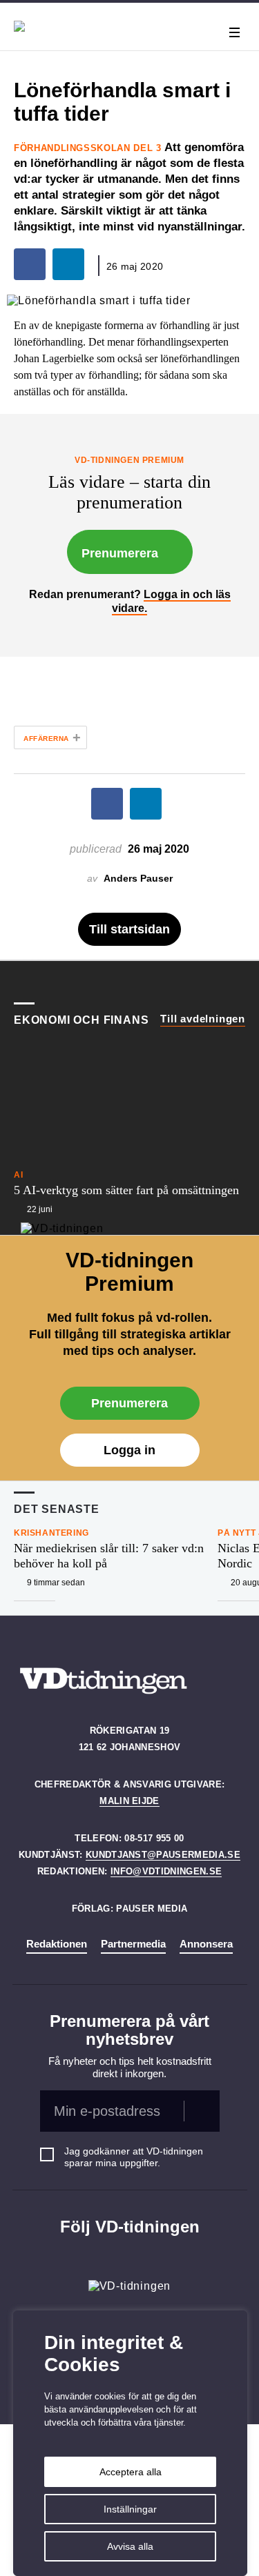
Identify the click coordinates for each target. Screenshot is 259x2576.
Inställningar (130, 2509)
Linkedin (129, 2255)
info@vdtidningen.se (166, 1871)
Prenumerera (120, 553)
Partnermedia (133, 1944)
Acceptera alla (131, 2472)
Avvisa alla (130, 2546)
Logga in (129, 1450)
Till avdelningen (203, 1019)
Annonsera (206, 1944)
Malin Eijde (129, 1801)
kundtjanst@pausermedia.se (163, 1855)
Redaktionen (57, 1944)
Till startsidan (129, 929)
